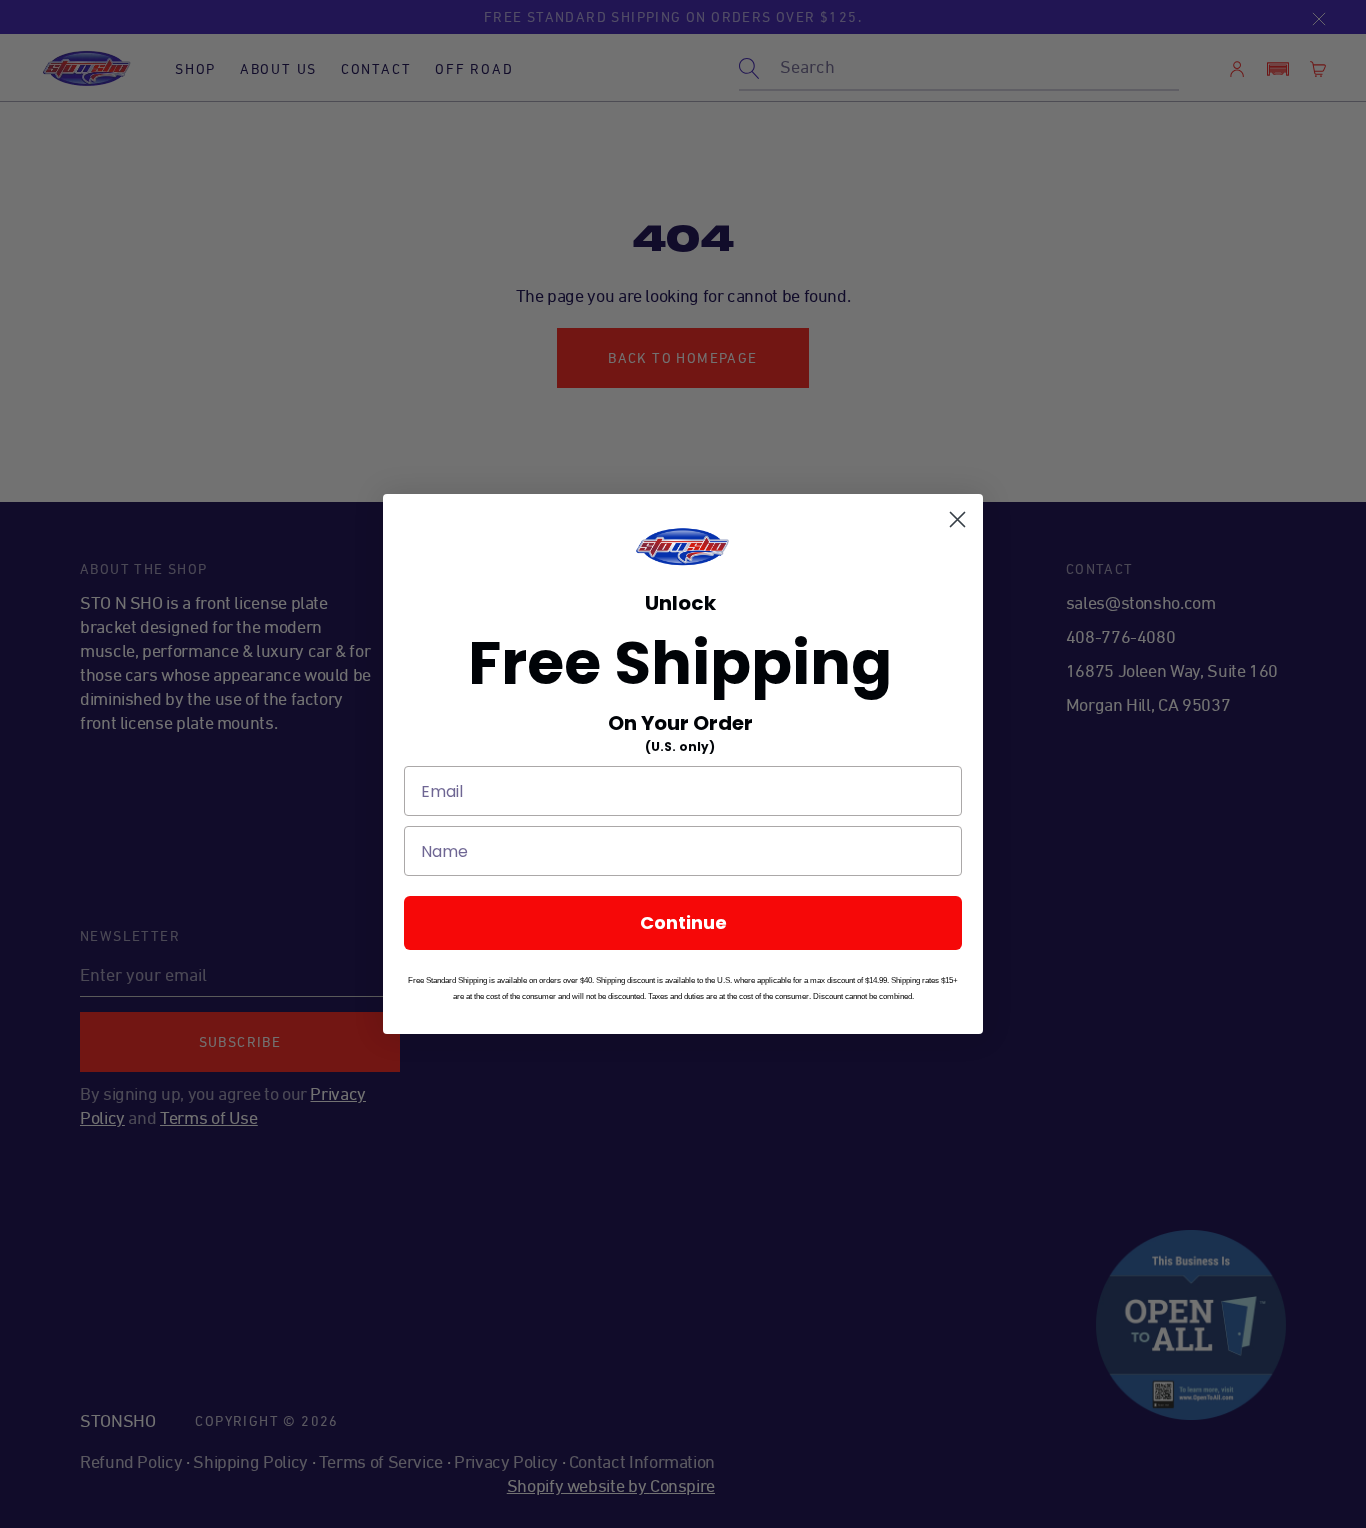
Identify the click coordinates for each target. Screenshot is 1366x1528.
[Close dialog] (957, 519)
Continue (683, 922)
